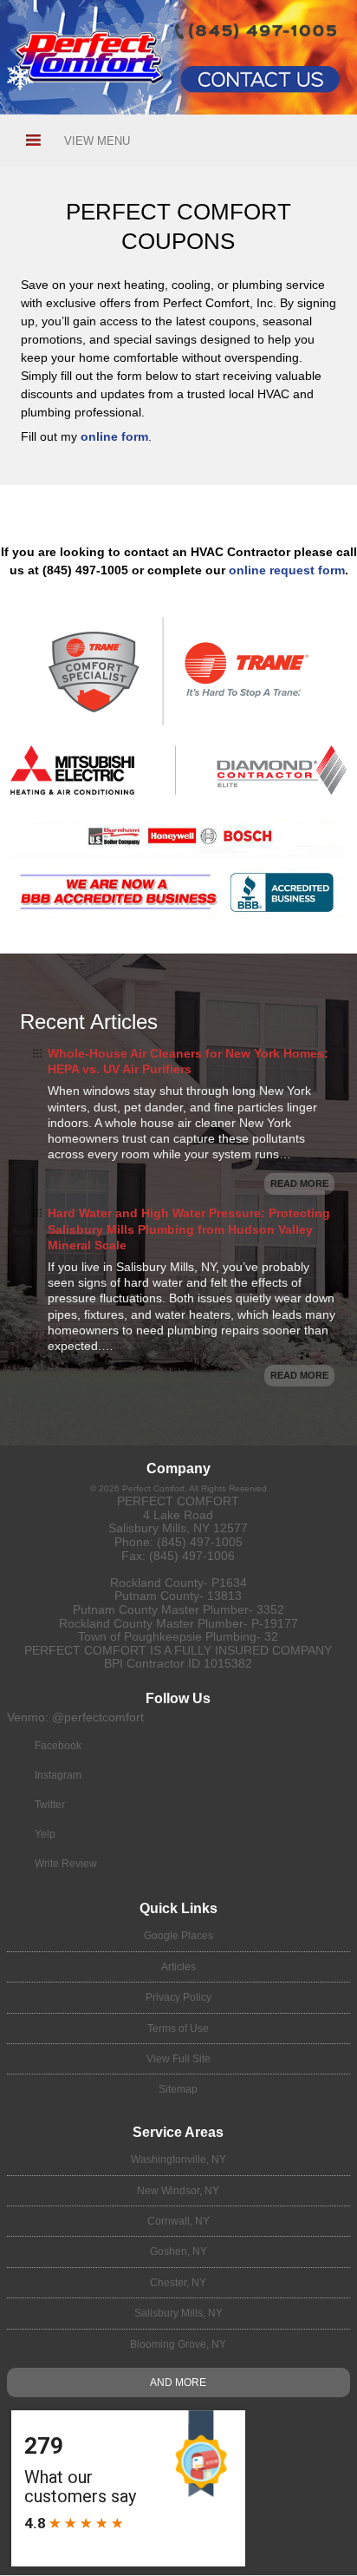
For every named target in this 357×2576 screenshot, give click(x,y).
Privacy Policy (178, 1997)
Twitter (50, 1805)
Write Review (66, 1864)
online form (114, 436)
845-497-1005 (217, 9)
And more (178, 2383)
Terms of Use (178, 2029)
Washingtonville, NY (178, 2160)
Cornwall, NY (178, 2221)
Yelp (45, 1834)
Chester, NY (178, 2283)
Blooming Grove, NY (178, 2344)
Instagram (58, 1775)
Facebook (58, 1746)
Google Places (178, 1936)
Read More (299, 1183)
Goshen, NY (178, 2252)
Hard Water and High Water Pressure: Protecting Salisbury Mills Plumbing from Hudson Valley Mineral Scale (189, 1229)
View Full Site (178, 2059)
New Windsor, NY (178, 2191)
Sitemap (178, 2089)
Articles (178, 1967)
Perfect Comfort (178, 1501)
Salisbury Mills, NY (178, 2313)
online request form (287, 570)
